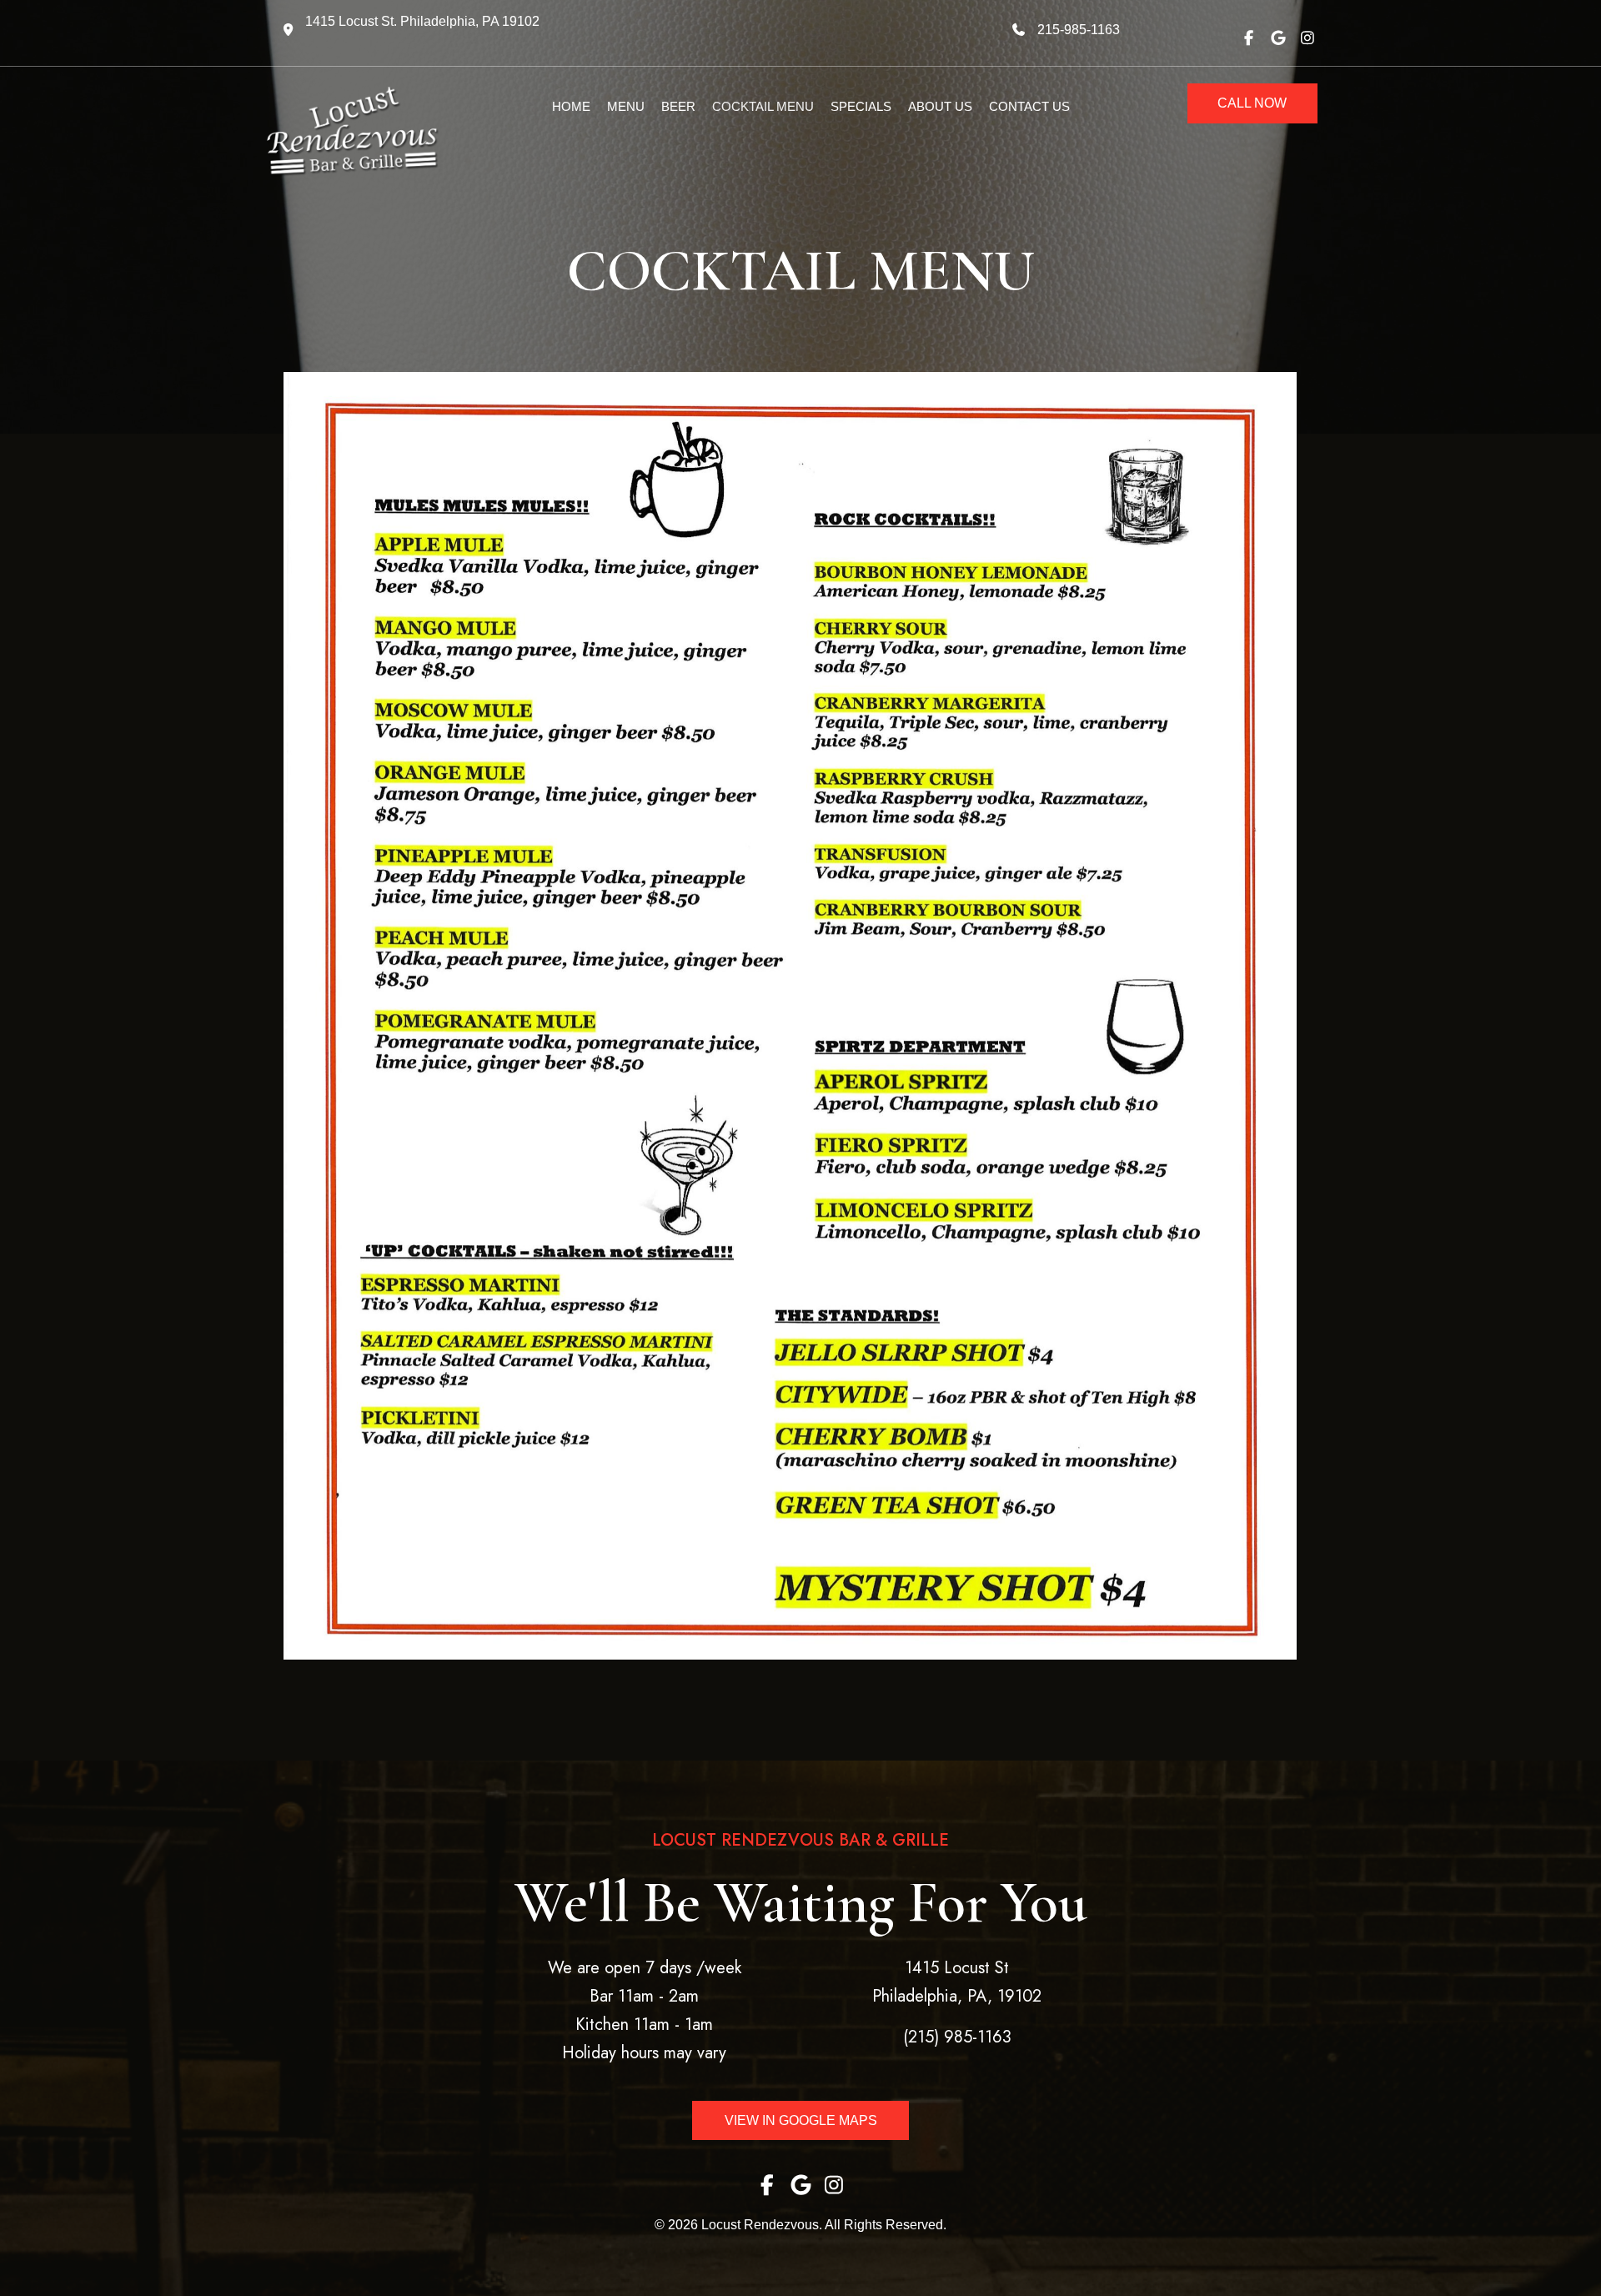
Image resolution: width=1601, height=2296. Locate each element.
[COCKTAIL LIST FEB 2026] (790, 1016)
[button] (1249, 37)
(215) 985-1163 (957, 2037)
